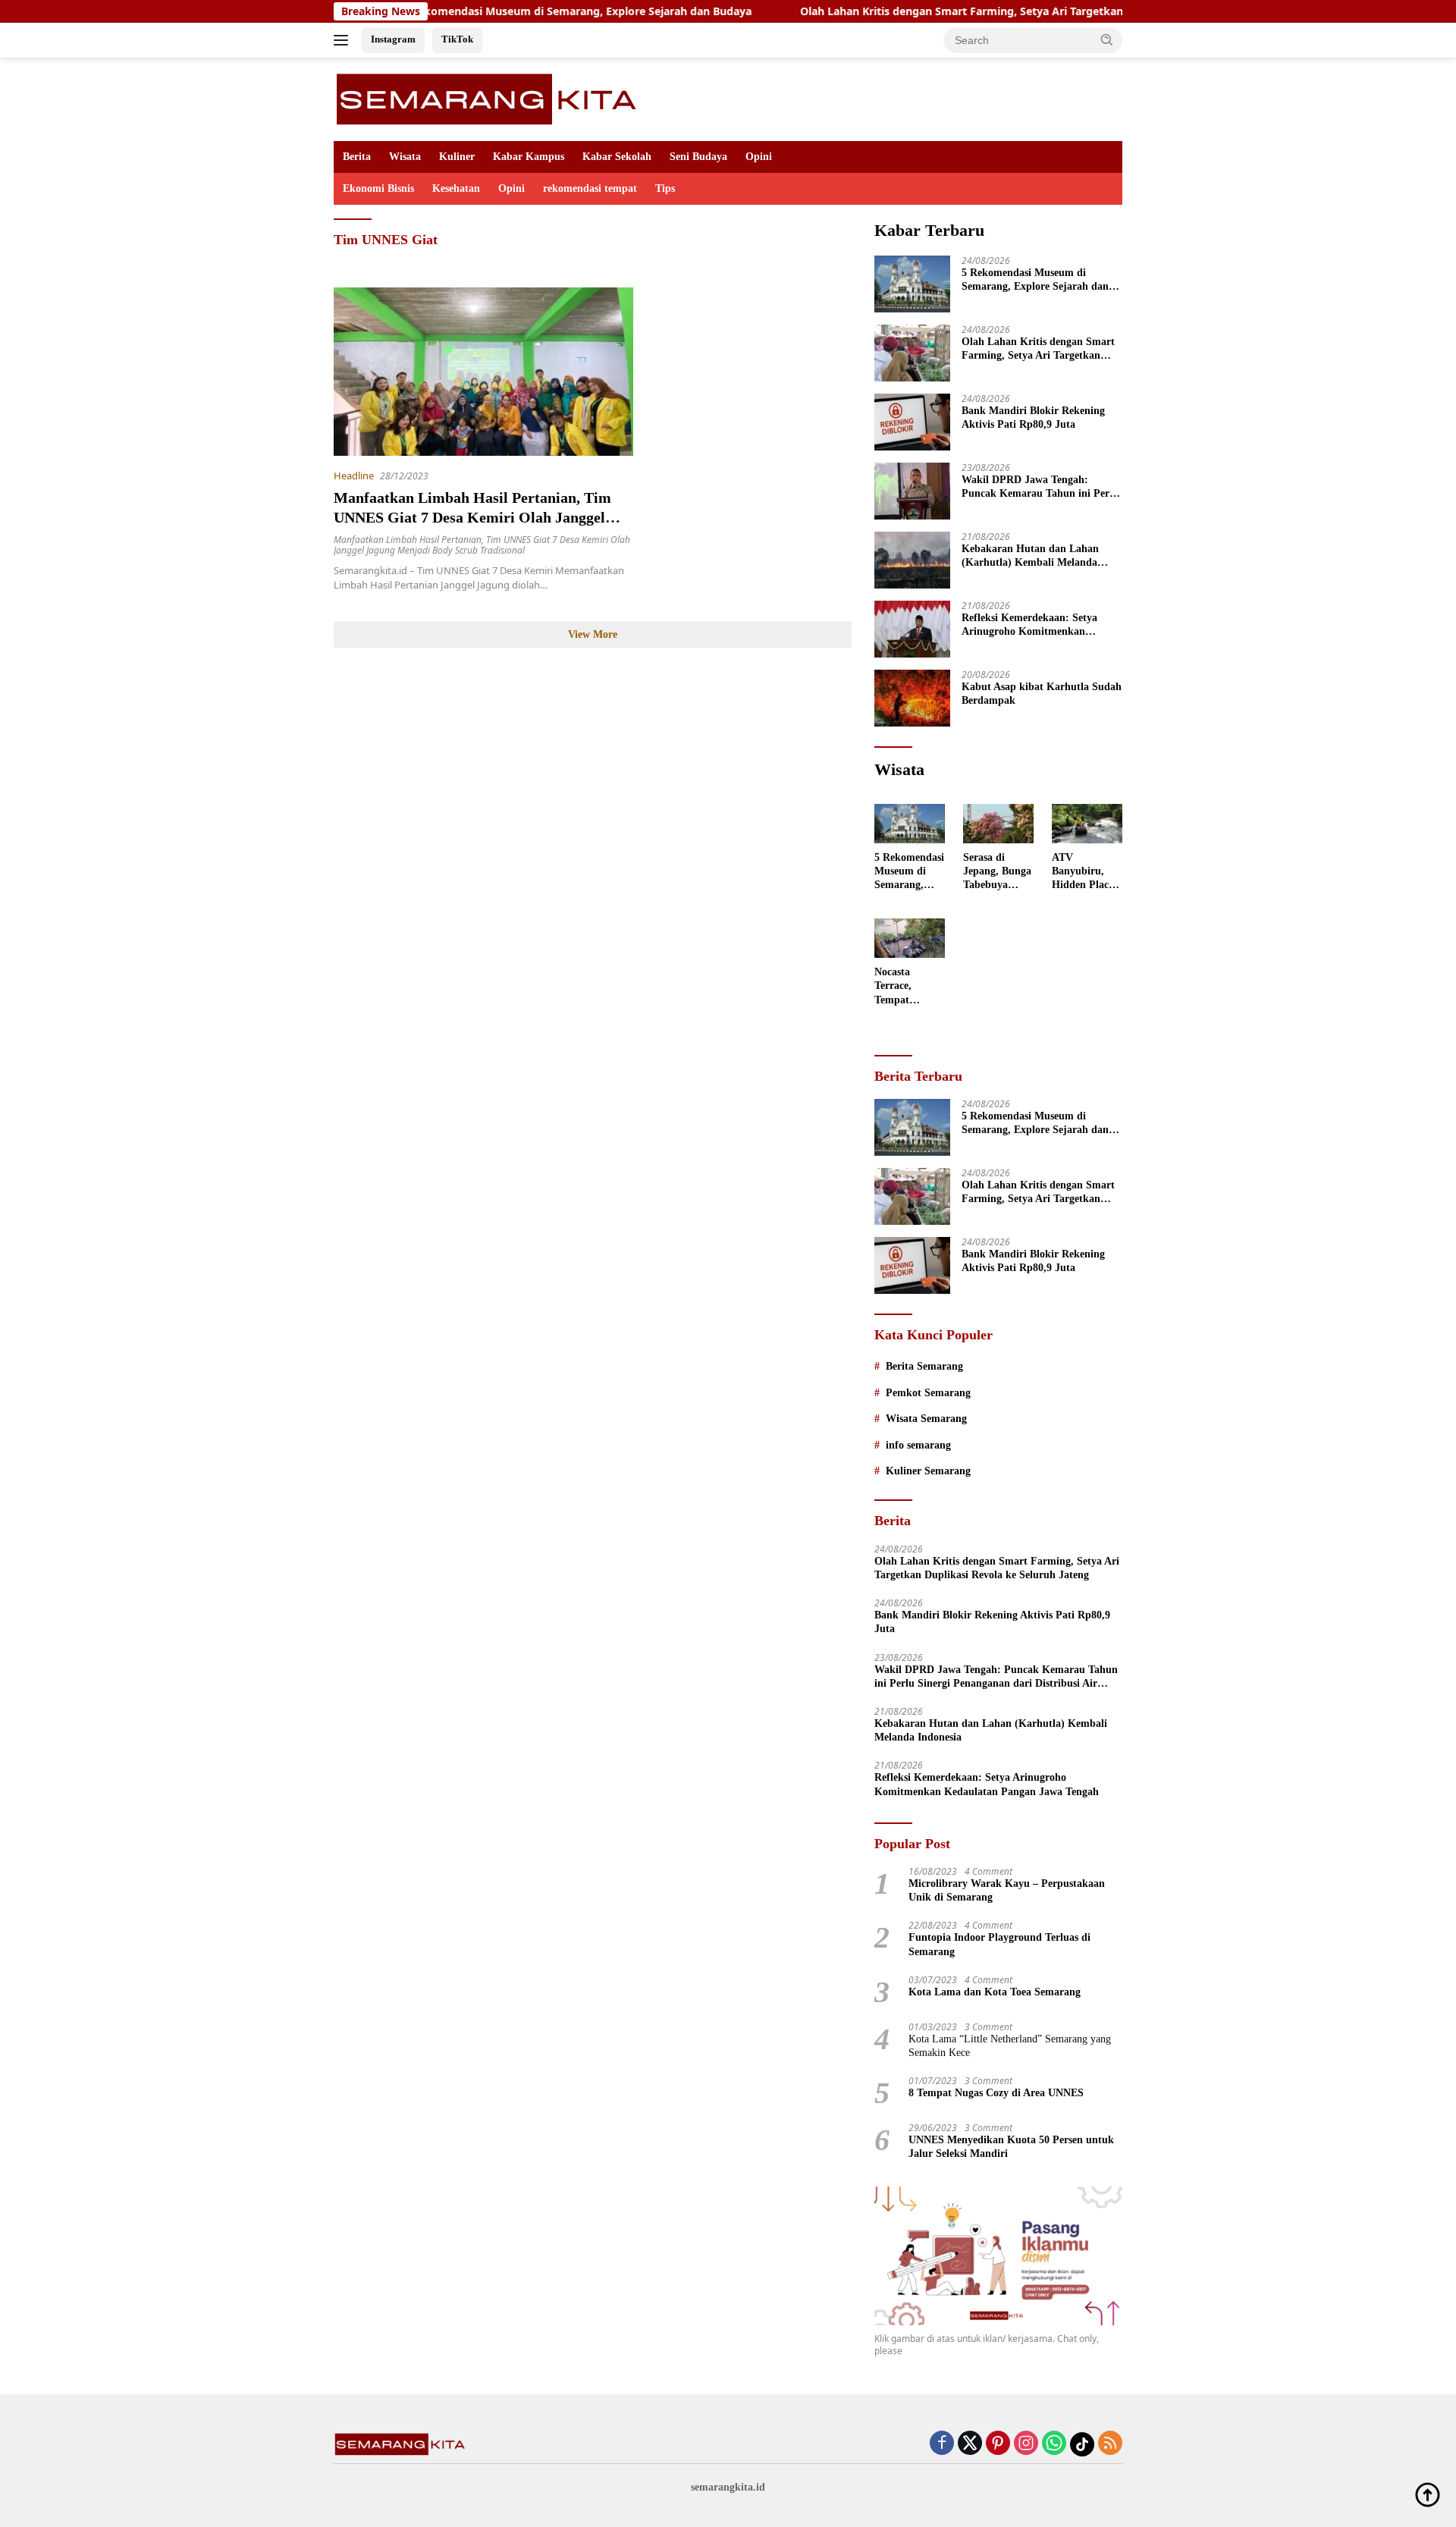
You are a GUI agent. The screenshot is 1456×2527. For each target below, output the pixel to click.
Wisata (405, 157)
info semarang (918, 1445)
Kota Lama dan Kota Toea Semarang (995, 1992)
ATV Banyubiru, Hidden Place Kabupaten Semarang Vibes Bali (1083, 872)
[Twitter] (970, 2444)
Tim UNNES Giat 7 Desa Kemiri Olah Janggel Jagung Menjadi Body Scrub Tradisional (482, 545)
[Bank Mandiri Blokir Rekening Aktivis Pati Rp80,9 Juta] (912, 422)
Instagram (393, 39)
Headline (354, 476)
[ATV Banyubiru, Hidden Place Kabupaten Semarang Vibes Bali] (1087, 824)
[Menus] (344, 40)
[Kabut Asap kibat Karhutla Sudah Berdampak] (912, 698)
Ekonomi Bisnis (378, 188)
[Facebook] (942, 2444)
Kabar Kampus (529, 157)
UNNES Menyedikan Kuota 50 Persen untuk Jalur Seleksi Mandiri (1011, 2147)
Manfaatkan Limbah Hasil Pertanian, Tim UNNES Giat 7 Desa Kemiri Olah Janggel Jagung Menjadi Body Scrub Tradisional (472, 517)
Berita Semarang (924, 1366)
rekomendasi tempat (590, 188)
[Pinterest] (998, 2444)
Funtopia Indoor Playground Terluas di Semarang (999, 1944)
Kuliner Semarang (928, 1471)
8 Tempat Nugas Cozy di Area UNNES (996, 2093)
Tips (665, 188)
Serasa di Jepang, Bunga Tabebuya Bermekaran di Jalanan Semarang (998, 872)
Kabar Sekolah (617, 157)
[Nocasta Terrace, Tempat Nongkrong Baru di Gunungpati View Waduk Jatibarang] (910, 938)
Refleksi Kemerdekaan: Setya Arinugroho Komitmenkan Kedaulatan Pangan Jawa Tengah (1039, 625)
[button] (1107, 39)
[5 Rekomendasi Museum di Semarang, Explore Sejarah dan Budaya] (912, 284)
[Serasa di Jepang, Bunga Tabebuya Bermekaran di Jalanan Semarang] (998, 824)
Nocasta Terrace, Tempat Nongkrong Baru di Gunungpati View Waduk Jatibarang (904, 987)
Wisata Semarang (926, 1419)
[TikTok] (1082, 2444)
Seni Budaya (698, 157)
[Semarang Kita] (491, 98)
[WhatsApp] (1054, 2444)
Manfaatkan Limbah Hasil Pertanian (408, 540)
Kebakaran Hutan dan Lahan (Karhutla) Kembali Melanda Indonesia (1030, 556)
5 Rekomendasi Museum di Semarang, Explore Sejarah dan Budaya (496, 11)
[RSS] (1110, 2444)
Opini (759, 157)
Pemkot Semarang (928, 1393)
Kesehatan (456, 188)
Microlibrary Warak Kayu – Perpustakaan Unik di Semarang (1007, 1890)
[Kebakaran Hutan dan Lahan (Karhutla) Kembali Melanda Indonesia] (912, 560)
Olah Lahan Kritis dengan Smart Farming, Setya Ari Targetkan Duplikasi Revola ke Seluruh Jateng (974, 11)
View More (593, 634)
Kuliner (457, 157)
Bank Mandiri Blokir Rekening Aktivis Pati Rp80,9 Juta (1033, 418)
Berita (357, 157)
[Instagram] (1026, 2444)
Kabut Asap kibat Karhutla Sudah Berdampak (1042, 694)
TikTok (457, 39)
